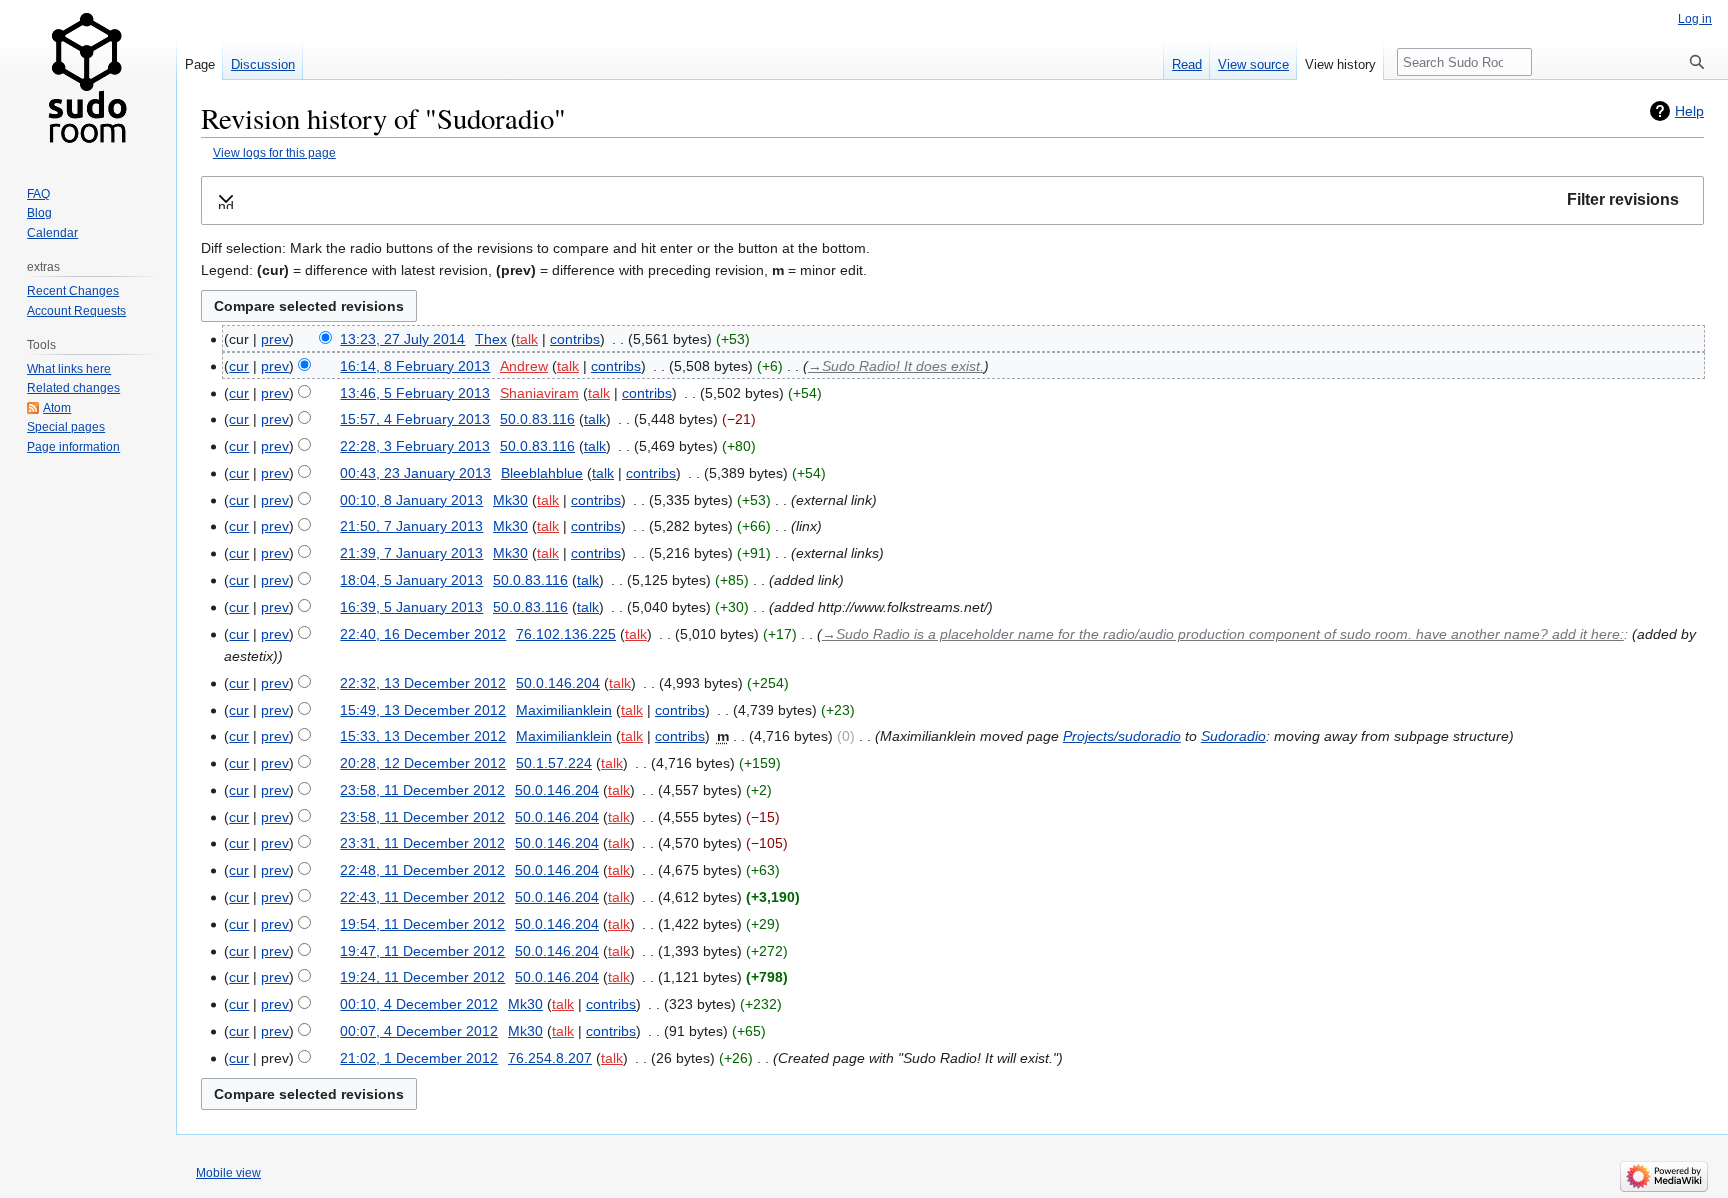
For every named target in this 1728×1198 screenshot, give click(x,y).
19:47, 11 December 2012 (422, 951)
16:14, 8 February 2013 (415, 366)
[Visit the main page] (88, 80)
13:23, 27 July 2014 (402, 339)
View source (1253, 64)
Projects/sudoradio (1122, 736)
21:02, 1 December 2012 (419, 1058)
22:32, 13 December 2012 (423, 683)
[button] (952, 200)
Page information (73, 447)
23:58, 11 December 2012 (422, 790)
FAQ (38, 194)
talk (527, 339)
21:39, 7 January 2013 (411, 553)
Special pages (66, 427)
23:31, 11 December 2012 (422, 843)
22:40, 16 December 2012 (423, 634)
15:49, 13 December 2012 (423, 710)
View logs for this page (274, 152)
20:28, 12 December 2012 (423, 763)
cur (239, 366)
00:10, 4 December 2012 (419, 1004)
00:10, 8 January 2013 (411, 500)
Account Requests (76, 311)
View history (1340, 64)
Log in (1695, 19)
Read (1187, 64)
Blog (39, 213)
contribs (575, 339)
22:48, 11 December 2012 (422, 870)
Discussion (263, 64)
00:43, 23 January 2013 (415, 473)
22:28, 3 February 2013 (415, 446)
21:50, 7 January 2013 (411, 526)
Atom (57, 408)
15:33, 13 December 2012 (423, 736)
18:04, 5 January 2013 (411, 580)
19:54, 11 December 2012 (422, 924)
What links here (69, 369)
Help (1689, 111)
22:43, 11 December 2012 (422, 897)
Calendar (52, 233)
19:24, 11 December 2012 (422, 977)
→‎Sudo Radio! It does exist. (896, 366)
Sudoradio (1233, 736)
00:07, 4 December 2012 (419, 1031)
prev (275, 339)
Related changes (73, 388)
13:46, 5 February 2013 (415, 393)
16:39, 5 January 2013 (411, 607)
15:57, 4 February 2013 (415, 419)
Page (200, 64)
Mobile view (228, 1173)
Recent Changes (73, 291)
